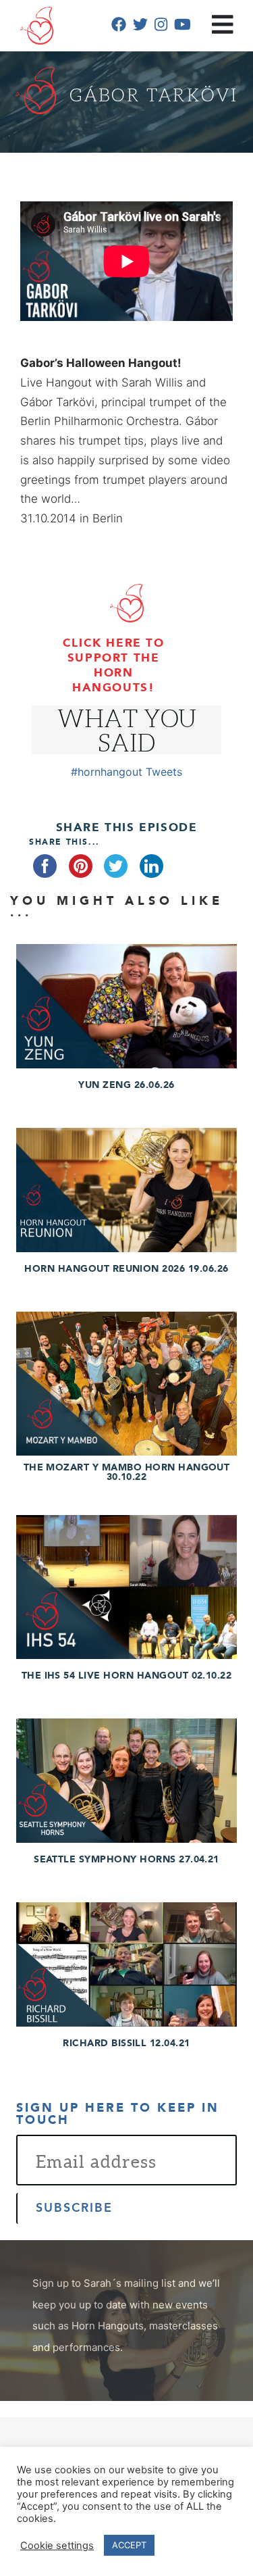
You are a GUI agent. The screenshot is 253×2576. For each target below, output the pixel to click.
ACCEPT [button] (129, 2545)
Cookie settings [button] (57, 2546)
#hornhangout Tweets (126, 772)
